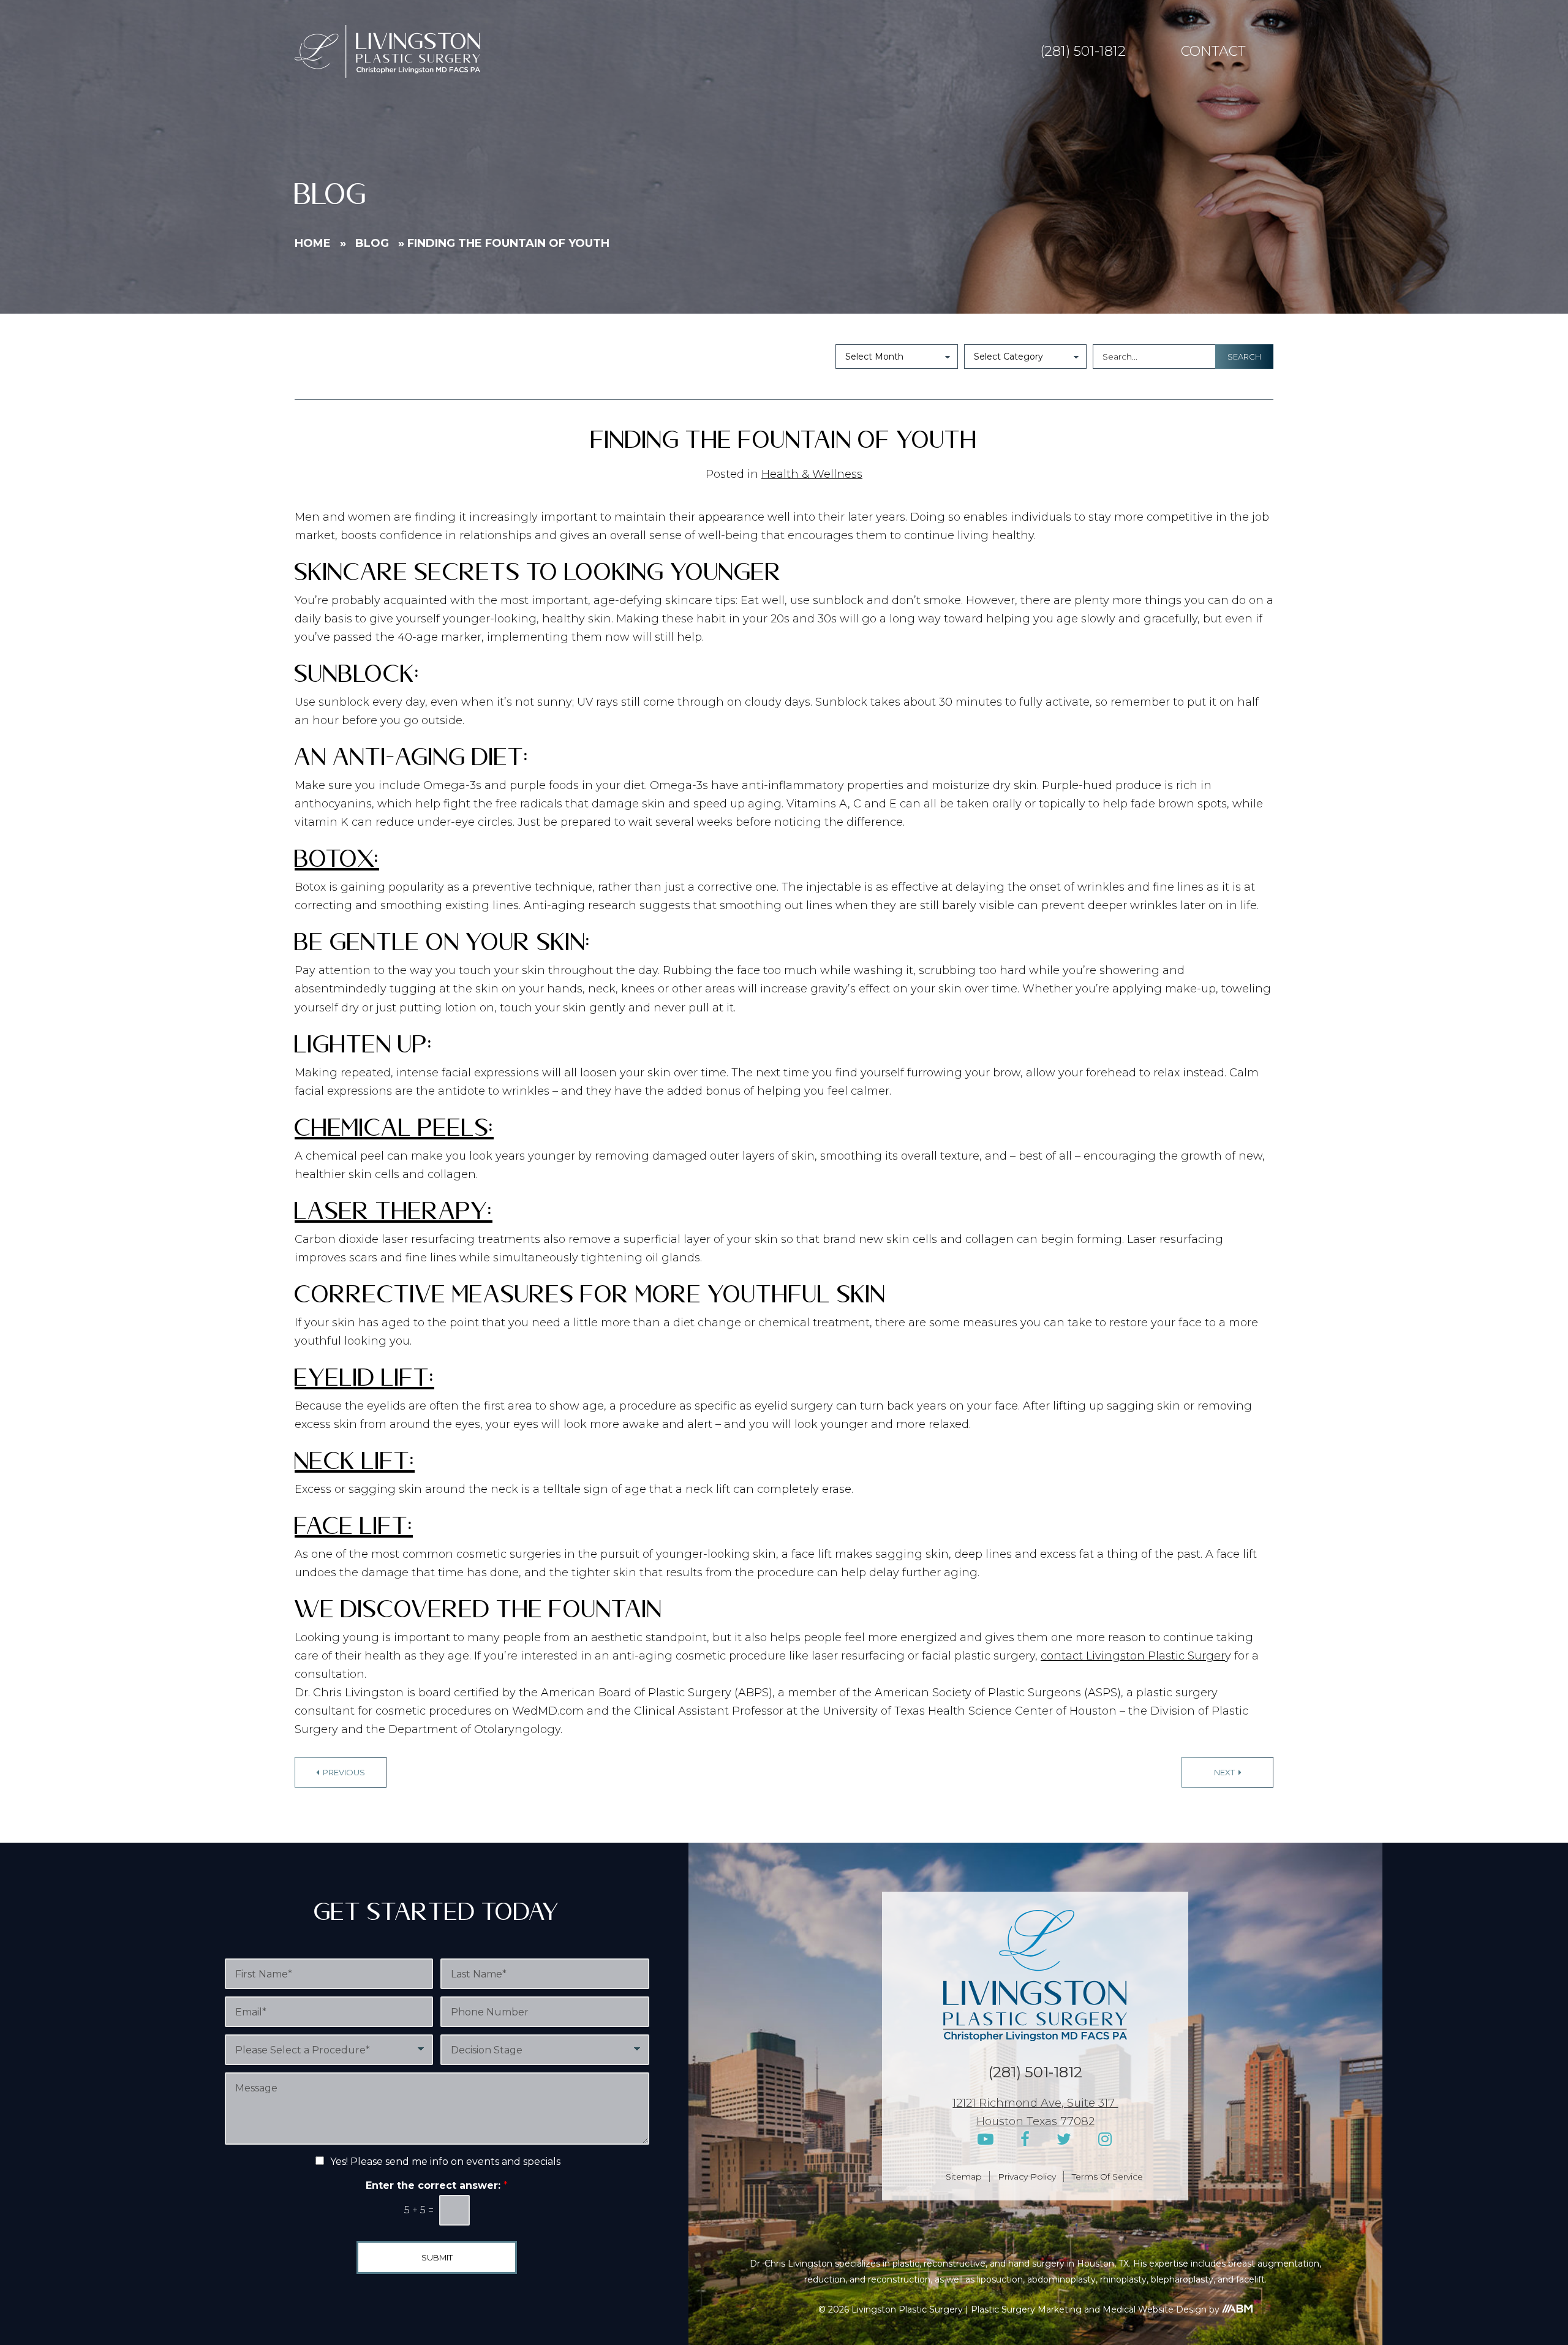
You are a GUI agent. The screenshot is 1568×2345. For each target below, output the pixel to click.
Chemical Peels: (394, 1132)
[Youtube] (986, 2139)
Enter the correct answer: (437, 2185)
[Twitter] (1064, 2139)
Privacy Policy (1027, 2177)
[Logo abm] (1237, 2309)
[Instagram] (1105, 2139)
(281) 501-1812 (1083, 51)
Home (313, 243)
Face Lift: (354, 1531)
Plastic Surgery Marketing (1026, 2309)
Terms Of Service (1107, 2177)
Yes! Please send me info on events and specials (445, 2162)
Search (1244, 357)
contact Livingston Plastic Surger (1133, 1656)
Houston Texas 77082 (1035, 2121)
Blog (372, 243)
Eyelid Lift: (364, 1382)
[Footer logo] (1035, 1976)
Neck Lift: (355, 1466)
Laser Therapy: (394, 1216)
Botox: (337, 863)
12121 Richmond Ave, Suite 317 (1035, 2103)
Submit (437, 2257)
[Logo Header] (387, 51)
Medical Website (1138, 2309)
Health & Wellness (812, 474)
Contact (1213, 51)
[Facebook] (1025, 2139)
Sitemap (964, 2177)
